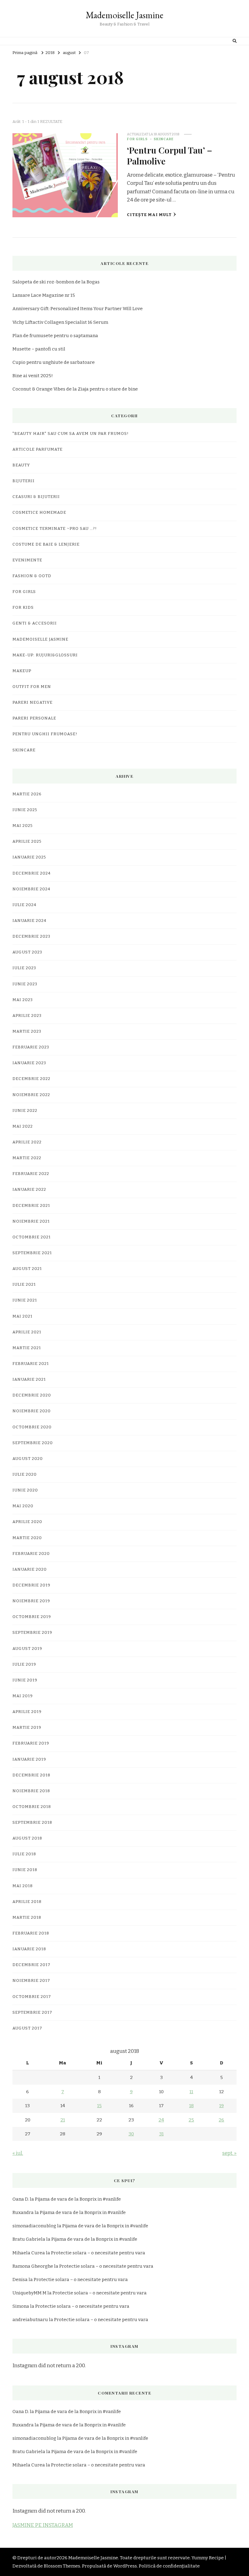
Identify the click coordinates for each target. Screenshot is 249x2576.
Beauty (21, 465)
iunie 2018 (25, 1870)
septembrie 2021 (32, 1253)
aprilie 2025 (27, 841)
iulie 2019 (24, 1664)
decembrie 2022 (31, 1079)
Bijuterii (24, 481)
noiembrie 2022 (31, 1095)
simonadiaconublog (34, 2226)
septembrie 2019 (32, 1633)
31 (161, 2134)
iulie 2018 (24, 1854)
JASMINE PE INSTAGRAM (43, 2525)
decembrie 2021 (31, 1206)
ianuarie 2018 (29, 1949)
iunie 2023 (25, 984)
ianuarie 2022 (29, 1190)
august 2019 (27, 1649)
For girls (137, 139)
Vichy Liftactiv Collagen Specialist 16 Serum (60, 322)
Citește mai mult (149, 215)
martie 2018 (27, 1918)
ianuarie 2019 (29, 1759)
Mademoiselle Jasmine (124, 15)
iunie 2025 (25, 810)
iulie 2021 (24, 1285)
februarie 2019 (31, 1743)
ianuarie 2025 (29, 857)
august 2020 (28, 1459)
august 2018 (27, 1838)
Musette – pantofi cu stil (39, 349)
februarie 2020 (31, 1554)
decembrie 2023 (31, 936)
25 (191, 2120)
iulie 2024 (24, 905)
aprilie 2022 (27, 1142)
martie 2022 (27, 1158)
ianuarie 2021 (29, 1379)
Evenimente (27, 560)
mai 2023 (23, 1000)
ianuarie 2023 (29, 1063)
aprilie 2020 (27, 1522)
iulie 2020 (25, 1474)
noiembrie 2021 (31, 1221)
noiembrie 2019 (31, 1601)
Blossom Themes (62, 2566)
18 (191, 2106)
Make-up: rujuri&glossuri (45, 655)
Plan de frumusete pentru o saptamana (55, 336)
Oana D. (21, 2199)
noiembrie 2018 (31, 1791)
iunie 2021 (25, 1300)
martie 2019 (27, 1728)
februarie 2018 (31, 1933)
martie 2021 (27, 1348)
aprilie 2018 (27, 1902)
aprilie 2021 (27, 1332)
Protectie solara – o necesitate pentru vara (98, 2253)
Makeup (22, 671)
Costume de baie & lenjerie (46, 544)
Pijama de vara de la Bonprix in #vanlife (78, 2199)
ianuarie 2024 (29, 921)
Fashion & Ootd (32, 576)
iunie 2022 (25, 1111)
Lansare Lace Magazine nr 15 (44, 295)
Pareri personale (34, 718)
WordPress (125, 2566)
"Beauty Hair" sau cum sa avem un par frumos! (71, 434)
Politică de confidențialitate (169, 2566)
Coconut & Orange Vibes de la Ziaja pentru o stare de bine (75, 389)
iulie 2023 (24, 968)
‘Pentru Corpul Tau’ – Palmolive (170, 155)
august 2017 (27, 2028)
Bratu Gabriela (29, 2239)
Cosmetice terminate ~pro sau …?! (55, 529)
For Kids (23, 608)
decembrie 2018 (31, 1775)
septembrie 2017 (32, 2012)
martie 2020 (27, 1538)
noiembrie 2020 (32, 1411)
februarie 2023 (31, 1047)
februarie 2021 (31, 1364)
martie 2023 (27, 1031)
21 (63, 2120)
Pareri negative (32, 702)
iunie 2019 (25, 1680)
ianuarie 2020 (30, 1569)
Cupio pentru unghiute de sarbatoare (54, 362)
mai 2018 (23, 1886)
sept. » (229, 2153)
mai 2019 (23, 1696)
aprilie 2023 (27, 1016)
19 (222, 2106)
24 (161, 2120)
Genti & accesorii (35, 623)
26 (221, 2120)
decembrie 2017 (31, 1965)
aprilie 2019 (27, 1712)
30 (131, 2134)
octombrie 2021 (32, 1237)
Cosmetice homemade (39, 513)
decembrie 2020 (32, 1395)
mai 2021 (22, 1316)
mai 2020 (23, 1506)
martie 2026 (27, 794)
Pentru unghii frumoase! (45, 734)
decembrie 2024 (32, 873)
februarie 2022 (31, 1174)
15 (99, 2106)
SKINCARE (164, 139)
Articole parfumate (38, 449)
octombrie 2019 (32, 1617)
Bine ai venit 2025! (33, 376)
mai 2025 (23, 826)
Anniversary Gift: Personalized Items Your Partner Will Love (78, 309)
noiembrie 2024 (31, 889)
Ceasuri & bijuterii (36, 497)
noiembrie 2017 (31, 1981)
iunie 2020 (25, 1490)
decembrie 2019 (31, 1585)
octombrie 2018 (32, 1807)
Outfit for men (32, 687)
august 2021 (27, 1269)
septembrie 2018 (32, 1823)
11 (191, 2092)
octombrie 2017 (32, 1997)
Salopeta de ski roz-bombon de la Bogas (56, 282)
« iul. (18, 2153)
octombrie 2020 (32, 1427)
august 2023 (27, 952)
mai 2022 (23, 1126)
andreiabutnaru (30, 2320)
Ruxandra (23, 2212)
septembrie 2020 (33, 1443)
